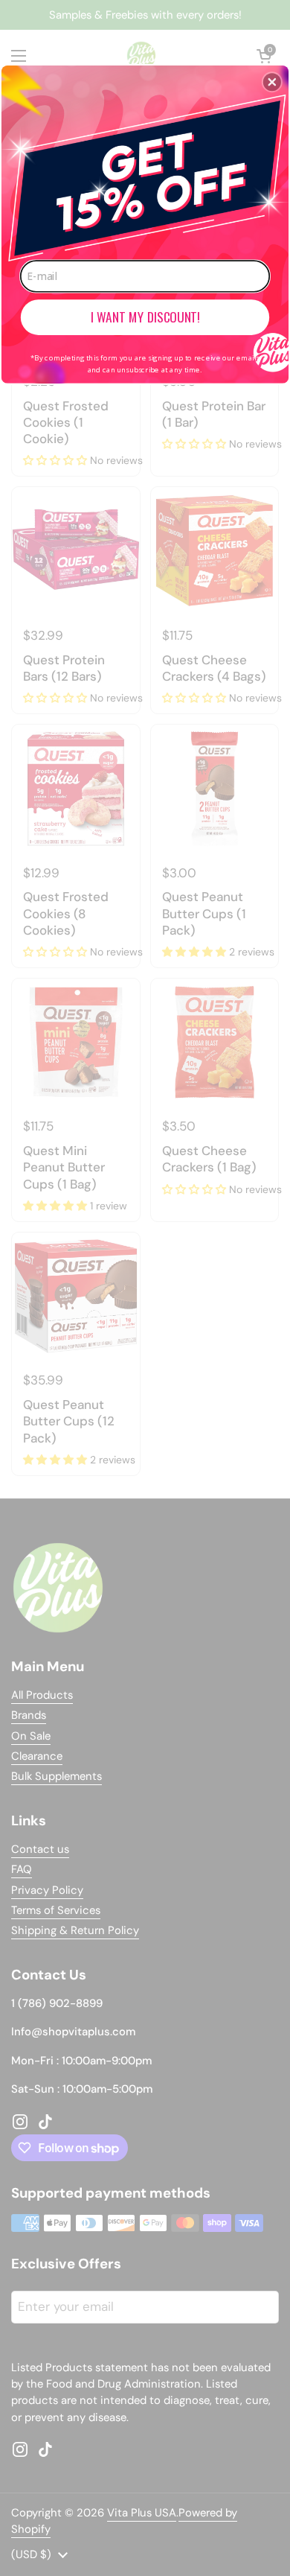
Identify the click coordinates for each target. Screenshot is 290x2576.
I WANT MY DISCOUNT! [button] (145, 317)
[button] (272, 82)
